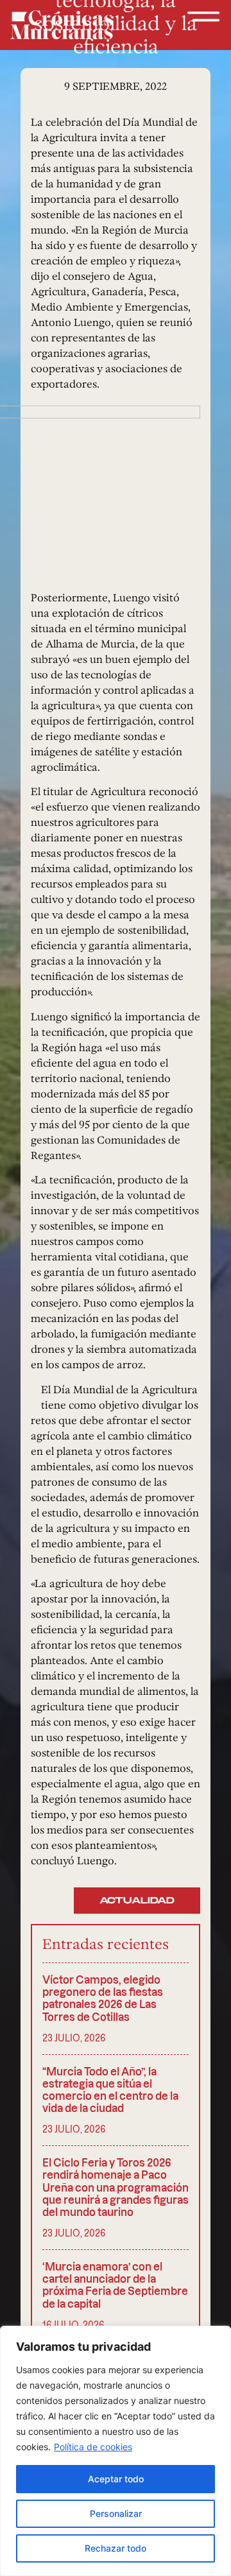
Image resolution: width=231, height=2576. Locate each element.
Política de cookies (93, 2447)
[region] (116, 2451)
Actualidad (137, 1901)
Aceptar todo (116, 2479)
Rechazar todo (116, 2548)
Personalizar (116, 2513)
